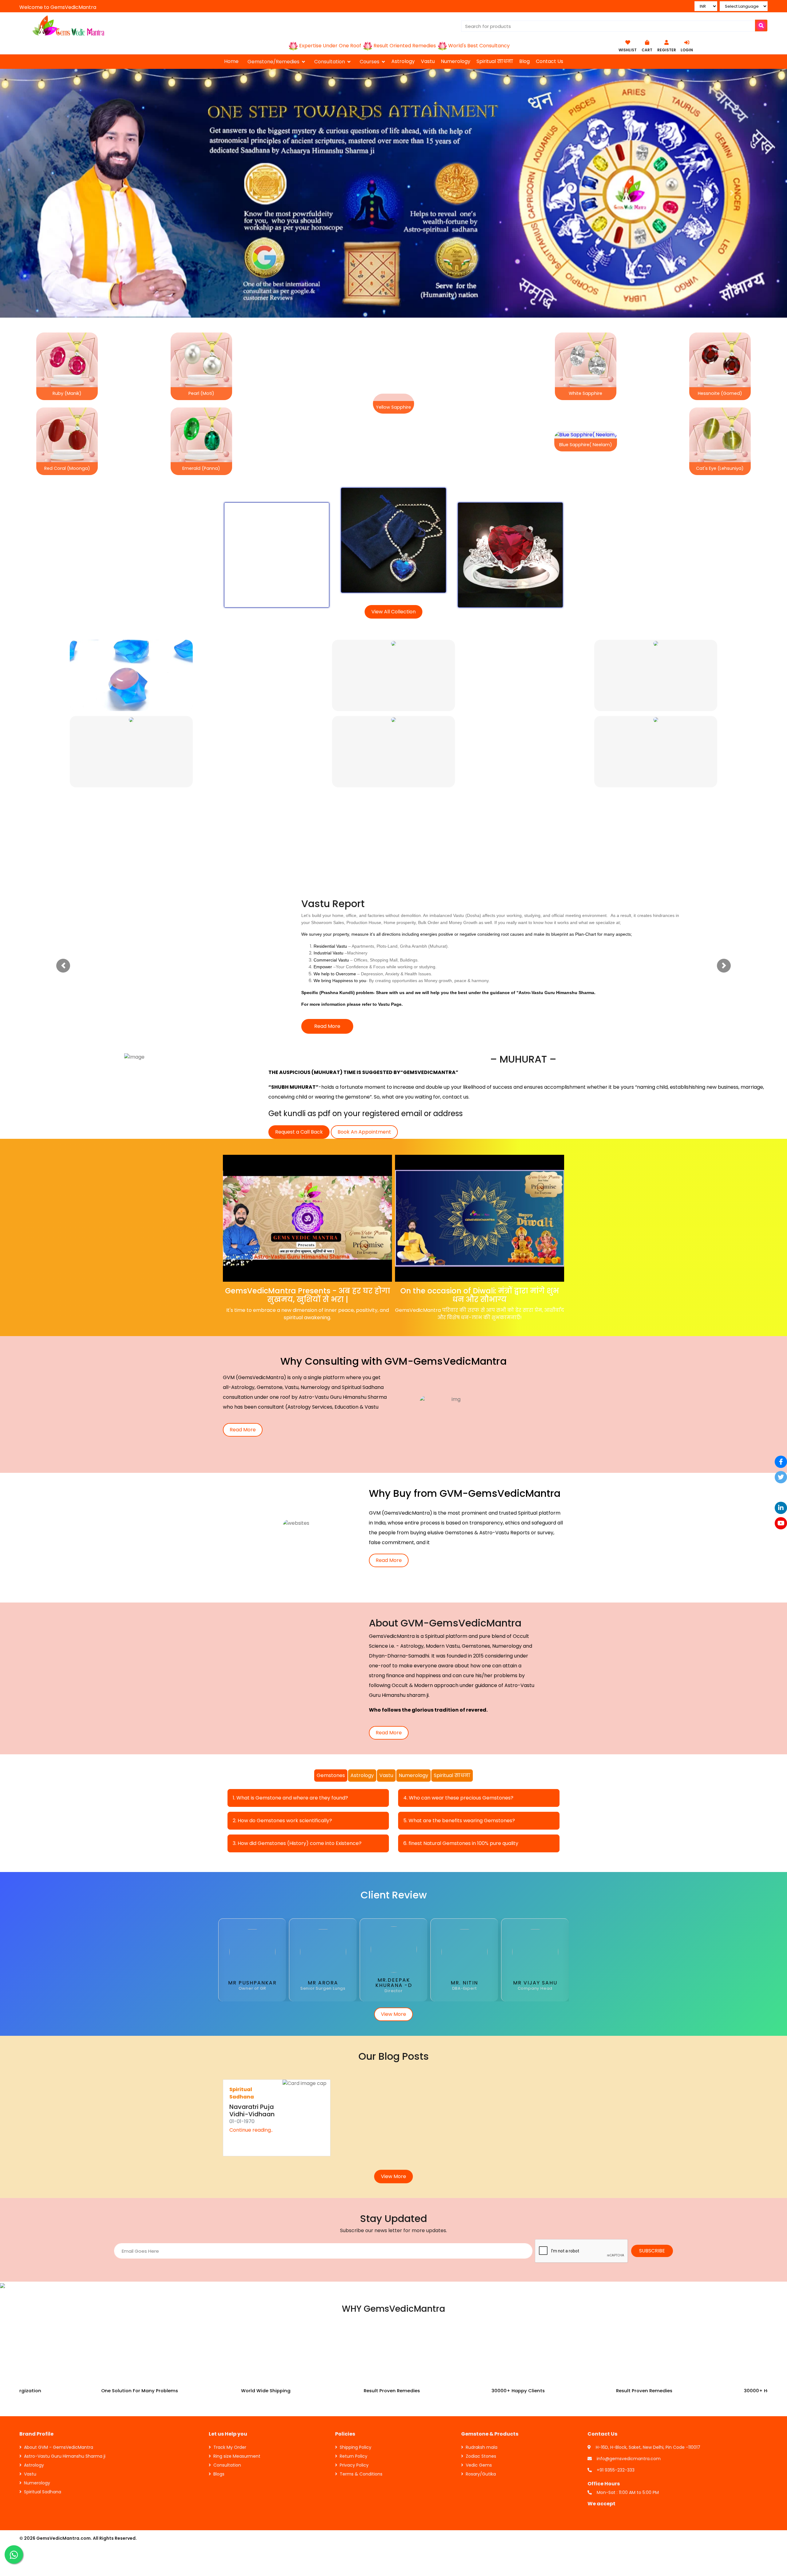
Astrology (403, 61)
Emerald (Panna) (201, 468)
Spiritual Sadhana (43, 2439)
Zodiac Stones (481, 2403)
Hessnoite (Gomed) (720, 393)
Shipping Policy (356, 2394)
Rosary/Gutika (481, 2421)
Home (231, 61)
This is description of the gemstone (277, 537)
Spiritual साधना (495, 61)
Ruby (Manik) (67, 393)
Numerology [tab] (413, 1722)
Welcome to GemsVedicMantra (58, 7)
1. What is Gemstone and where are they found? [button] (290, 1745)
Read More (327, 973)
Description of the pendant (393, 519)
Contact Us (550, 61)
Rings (510, 533)
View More (393, 1961)
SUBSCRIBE (652, 2198)
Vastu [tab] (386, 1722)
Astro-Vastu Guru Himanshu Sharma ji (65, 2403)
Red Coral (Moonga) (67, 468)
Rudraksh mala (482, 2394)
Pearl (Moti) (201, 393)
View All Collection (393, 612)
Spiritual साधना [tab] (452, 1722)
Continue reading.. (251, 2077)
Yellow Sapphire (393, 407)
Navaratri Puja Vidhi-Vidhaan (252, 2057)
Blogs (219, 2421)
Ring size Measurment (237, 2403)
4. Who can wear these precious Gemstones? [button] (458, 1745)
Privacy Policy (354, 2412)
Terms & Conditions (361, 2421)
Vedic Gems (479, 2412)
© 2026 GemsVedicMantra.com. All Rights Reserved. (78, 2485)
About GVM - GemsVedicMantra (59, 2394)
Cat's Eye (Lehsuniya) (720, 468)
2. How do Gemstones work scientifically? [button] (282, 1767)
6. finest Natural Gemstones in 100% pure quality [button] (461, 1790)
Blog (524, 61)
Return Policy (354, 2403)
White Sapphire (585, 393)
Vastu (428, 61)
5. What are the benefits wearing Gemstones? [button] (459, 1767)
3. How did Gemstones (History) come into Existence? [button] (297, 1790)
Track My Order (230, 2394)
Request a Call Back (299, 1079)
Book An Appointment (364, 1079)
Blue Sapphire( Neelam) (586, 445)
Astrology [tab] (362, 1722)
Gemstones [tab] (331, 1722)
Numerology (456, 61)
